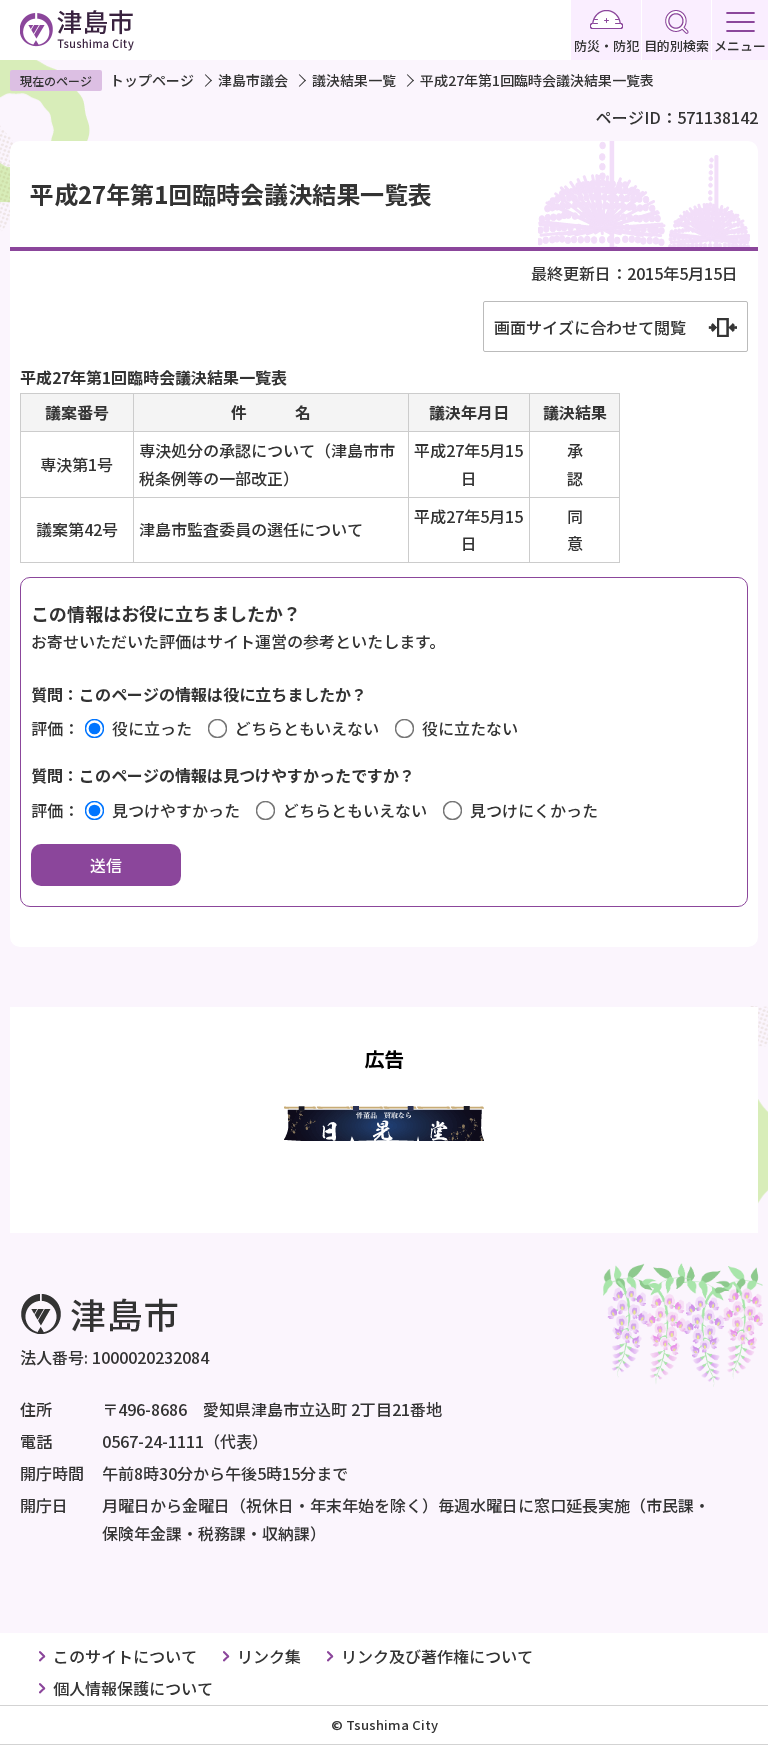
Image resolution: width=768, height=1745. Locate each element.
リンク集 (269, 1656)
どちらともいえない (307, 728)
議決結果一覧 (354, 80)
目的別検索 (676, 45)
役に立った (152, 728)
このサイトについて (125, 1656)
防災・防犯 (606, 45)
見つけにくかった (534, 810)
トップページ (152, 80)
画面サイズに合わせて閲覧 (590, 327)
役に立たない (470, 728)
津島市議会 (253, 80)
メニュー (740, 45)
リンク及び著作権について (437, 1656)
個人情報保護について (133, 1688)
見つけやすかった (176, 810)
